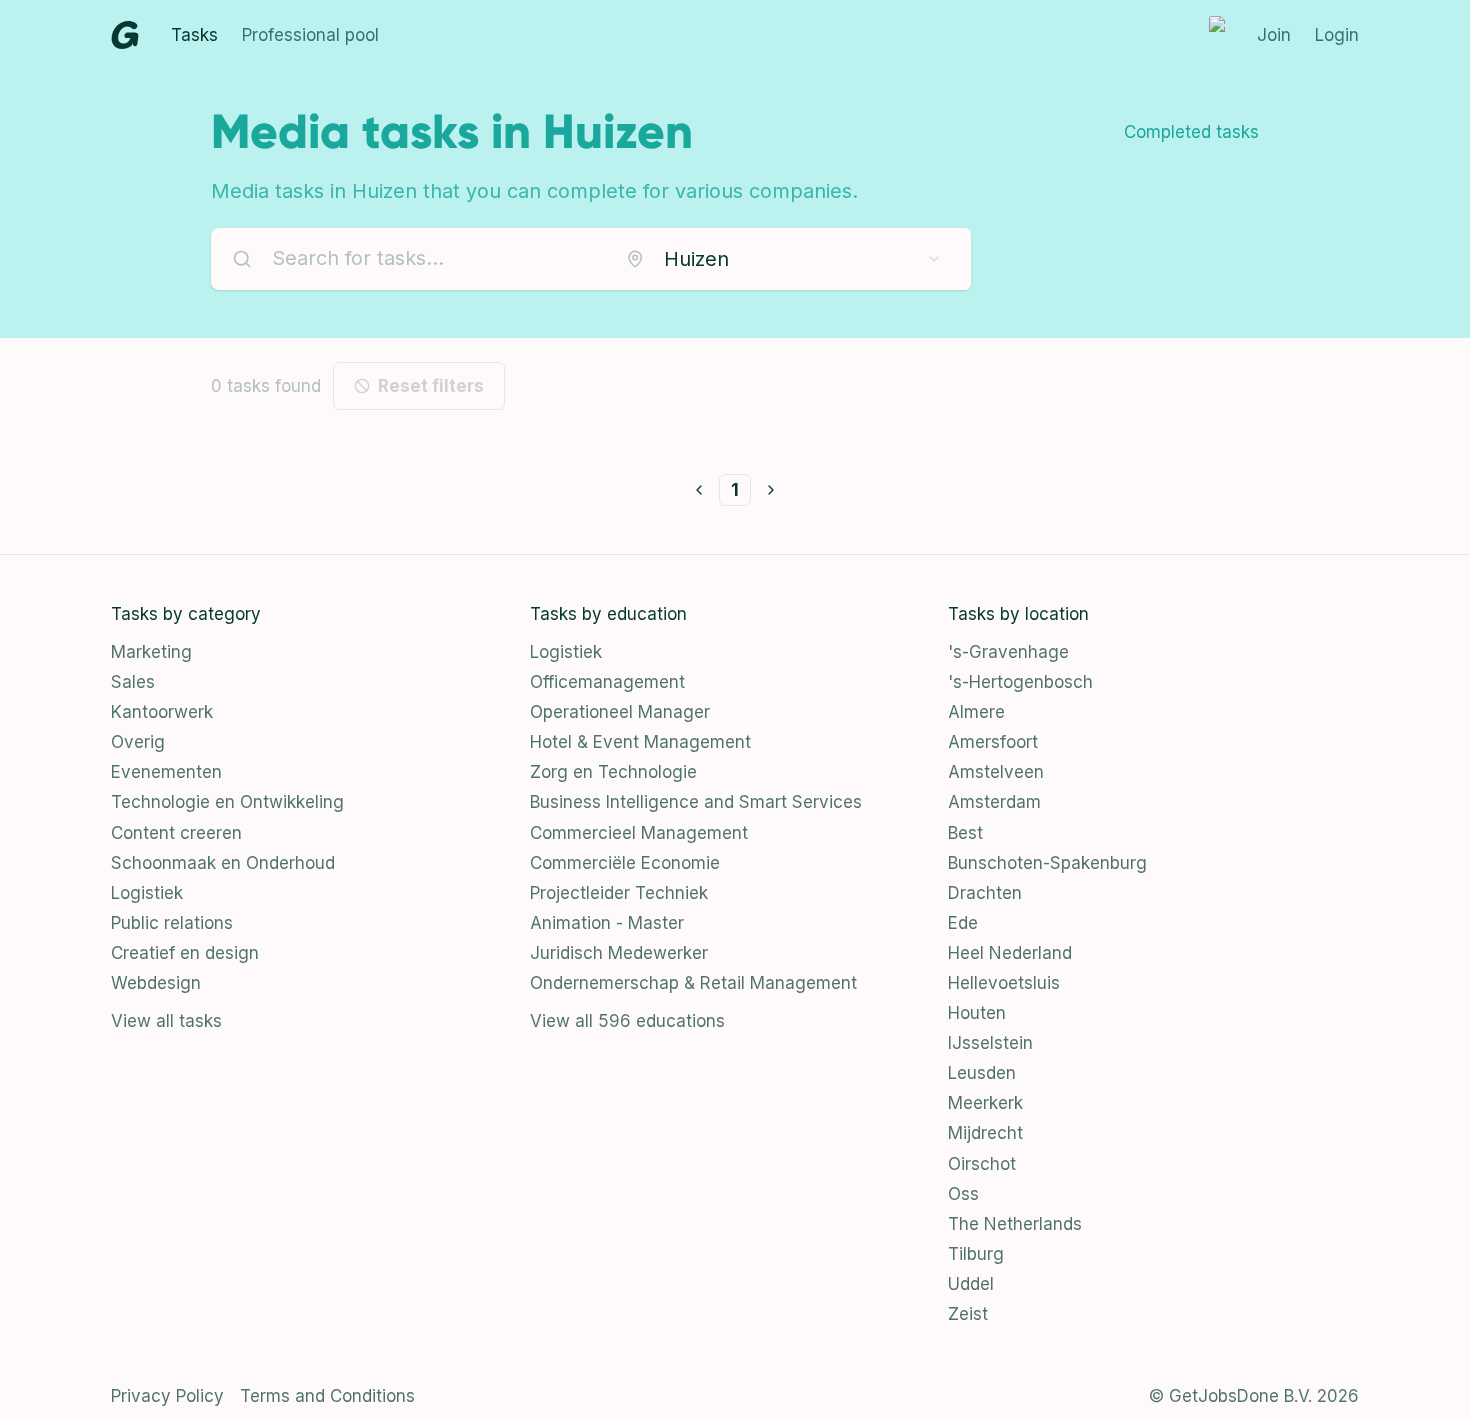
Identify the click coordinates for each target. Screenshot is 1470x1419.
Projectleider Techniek (619, 893)
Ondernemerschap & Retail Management (693, 983)
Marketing (151, 652)
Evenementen (166, 772)
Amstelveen (996, 772)
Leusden (982, 1073)
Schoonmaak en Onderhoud (223, 863)
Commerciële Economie (625, 863)
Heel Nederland (1010, 953)
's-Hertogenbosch (1020, 682)
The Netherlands (1015, 1224)
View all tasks (166, 1021)
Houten (977, 1013)
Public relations (172, 923)
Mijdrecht (985, 1133)
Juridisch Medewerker (619, 953)
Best (965, 833)
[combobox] (784, 259)
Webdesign (156, 983)
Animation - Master (607, 923)
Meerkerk (985, 1103)
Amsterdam (994, 802)
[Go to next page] (771, 490)
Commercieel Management (639, 833)
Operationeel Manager (620, 712)
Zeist (968, 1314)
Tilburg (976, 1254)
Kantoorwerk (162, 712)
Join (1274, 35)
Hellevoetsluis (1004, 983)
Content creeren (176, 833)
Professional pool (310, 35)
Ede (963, 923)
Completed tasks (1191, 132)
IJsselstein (990, 1043)
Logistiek (147, 893)
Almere (976, 712)
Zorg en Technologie (613, 772)
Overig (138, 742)
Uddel (971, 1284)
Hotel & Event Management (640, 742)
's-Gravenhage (1008, 652)
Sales (133, 682)
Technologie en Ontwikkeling (227, 802)
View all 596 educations (627, 1021)
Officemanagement (607, 682)
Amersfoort (993, 742)
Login (1337, 35)
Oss (963, 1194)
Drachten (985, 893)
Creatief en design (185, 953)
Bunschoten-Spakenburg (1047, 863)
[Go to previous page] (699, 490)
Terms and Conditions (327, 1396)
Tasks (194, 35)
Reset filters (431, 386)
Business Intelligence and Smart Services (696, 802)
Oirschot (982, 1164)
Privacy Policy (167, 1396)
